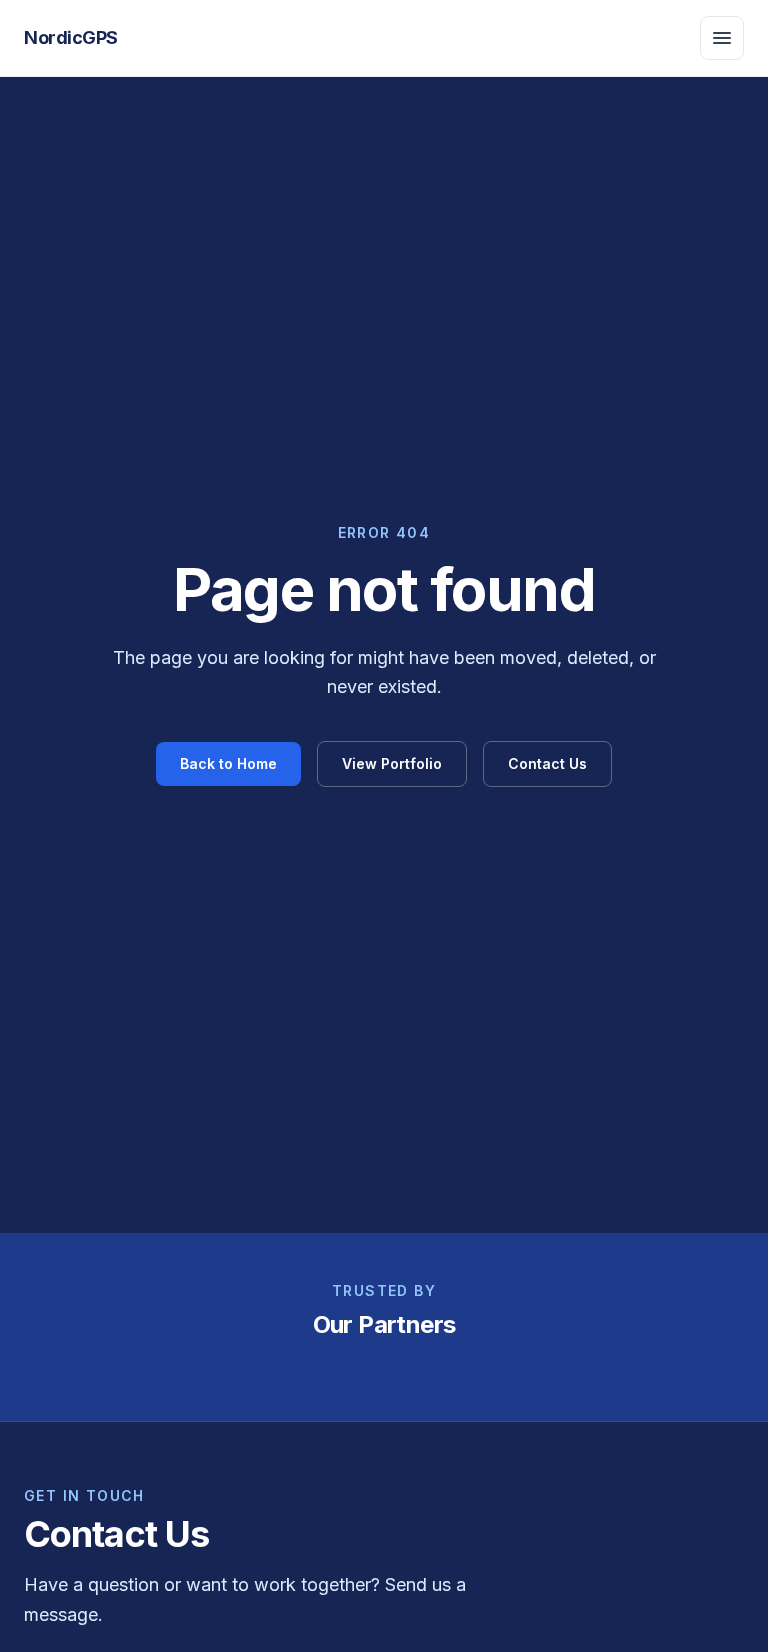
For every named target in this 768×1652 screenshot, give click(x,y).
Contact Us (547, 763)
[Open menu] (722, 38)
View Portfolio (392, 763)
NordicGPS (71, 37)
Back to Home (228, 763)
